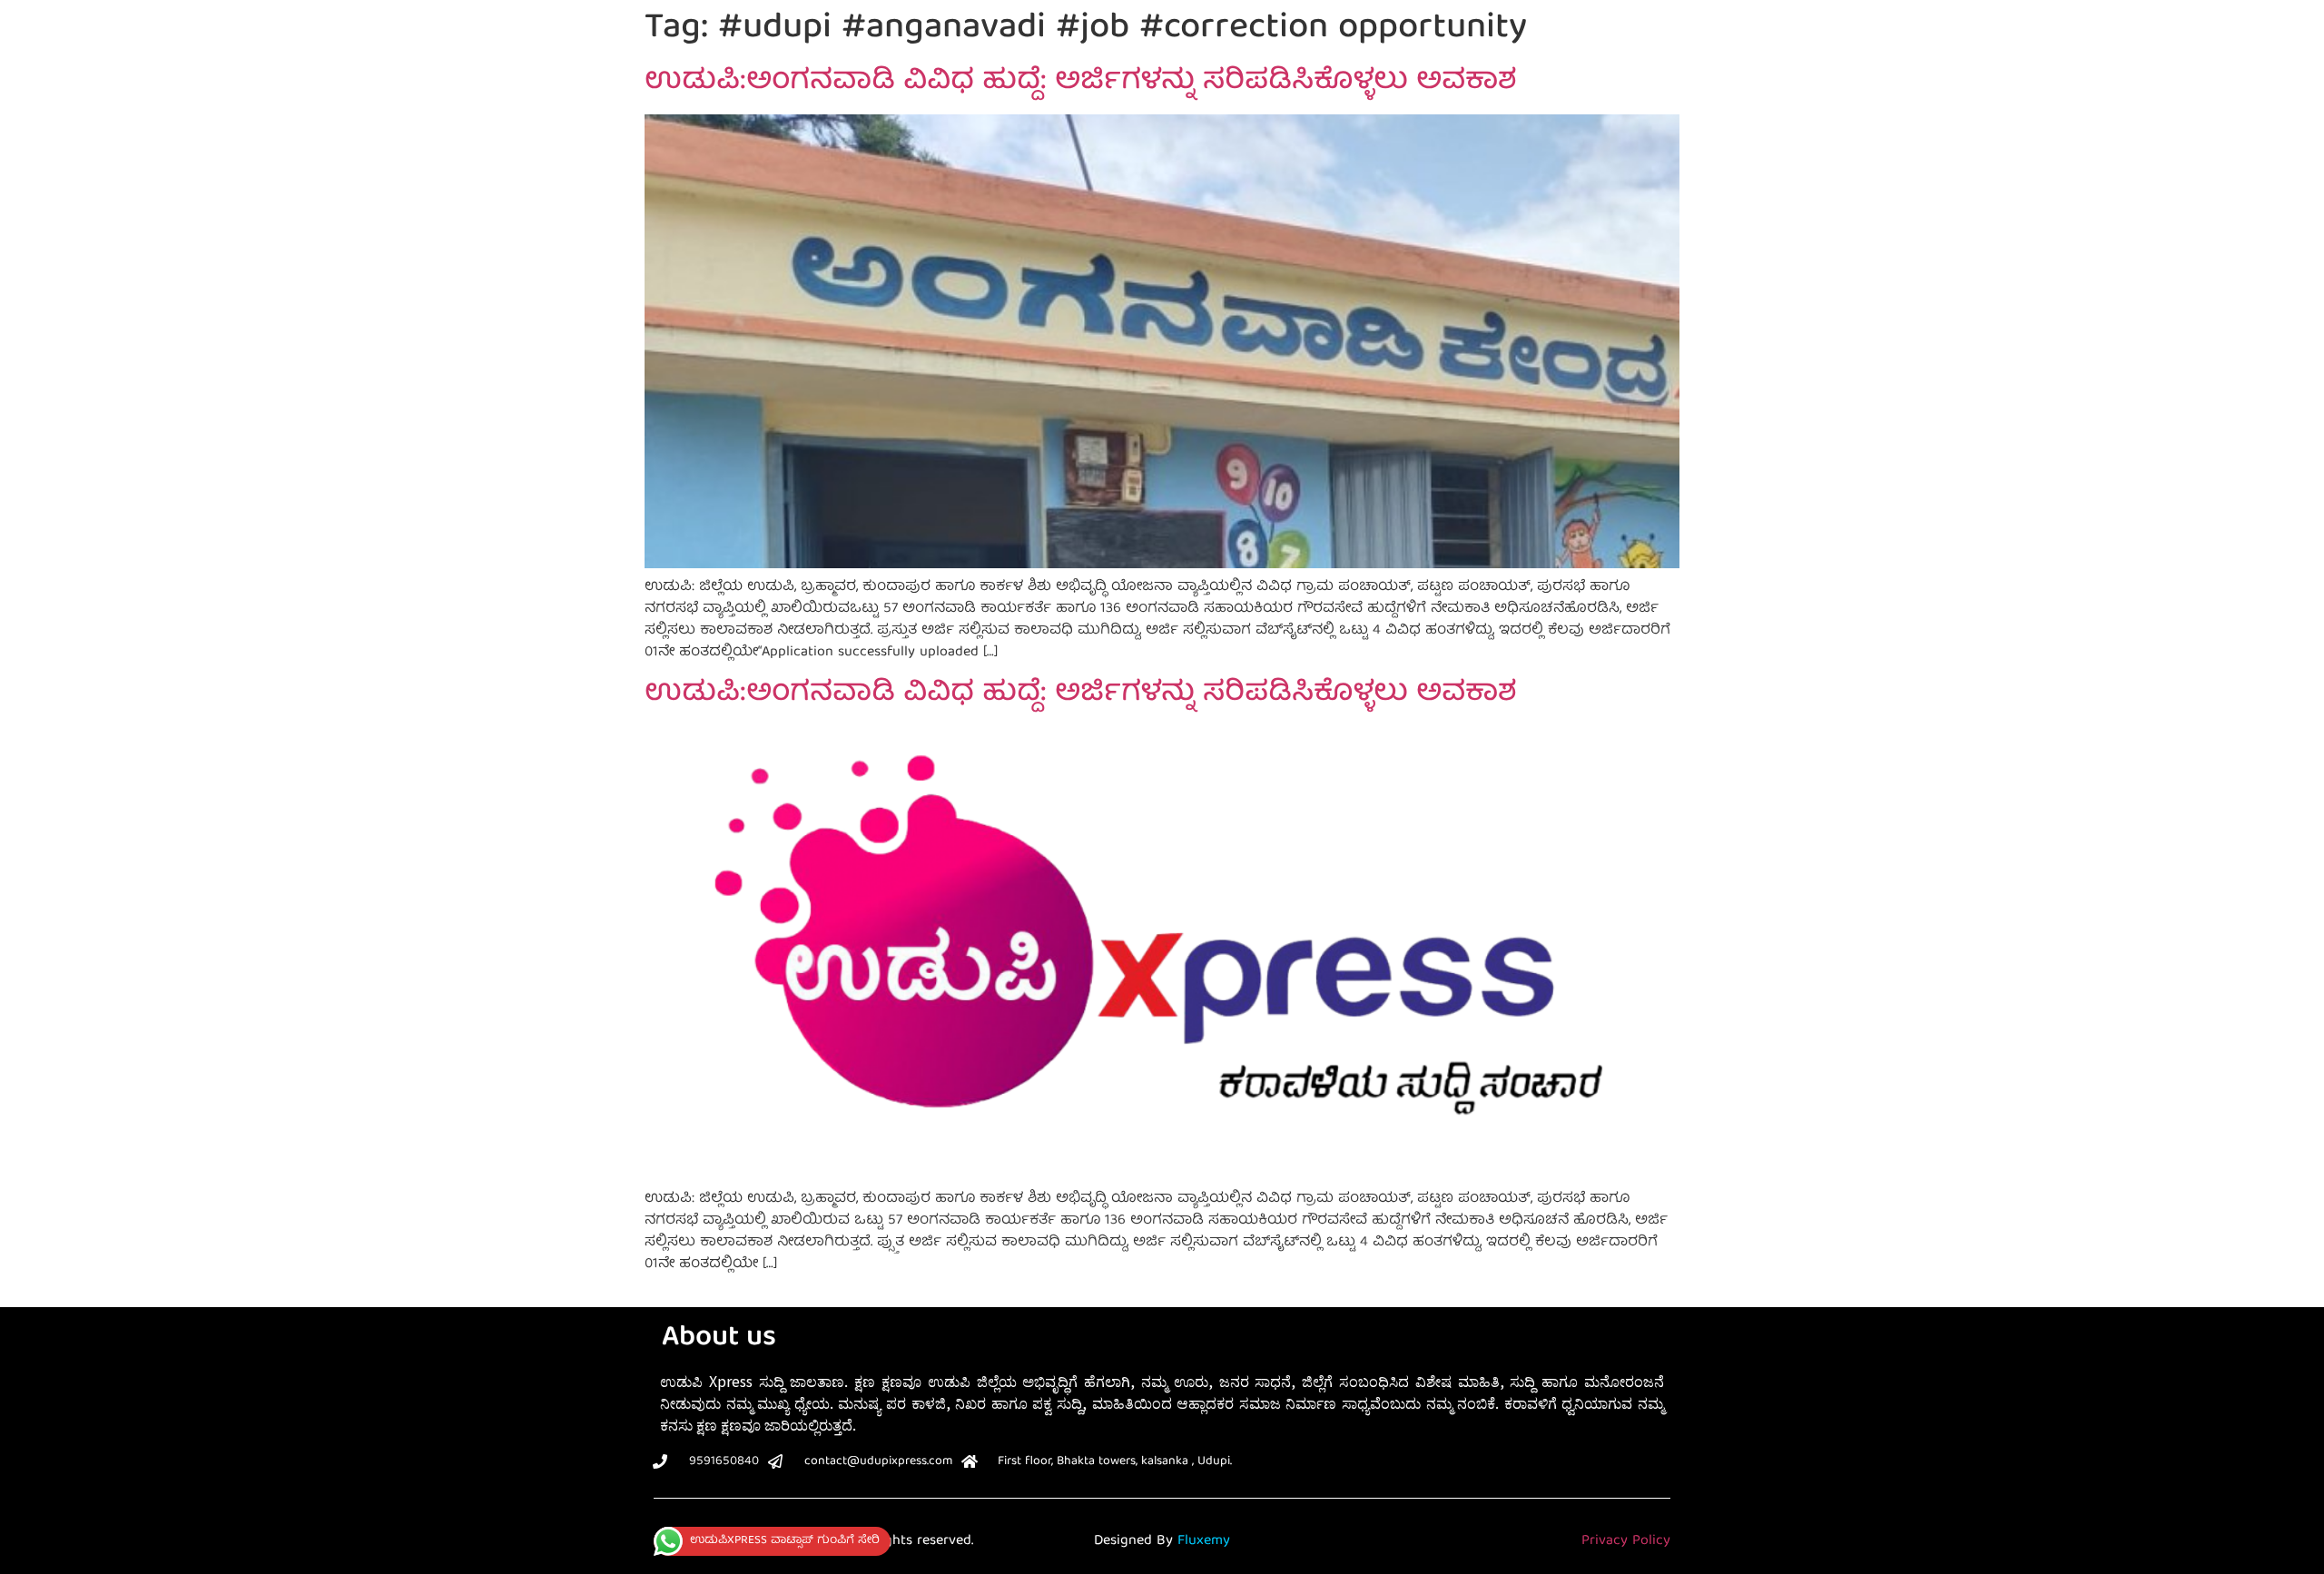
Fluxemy (1204, 1541)
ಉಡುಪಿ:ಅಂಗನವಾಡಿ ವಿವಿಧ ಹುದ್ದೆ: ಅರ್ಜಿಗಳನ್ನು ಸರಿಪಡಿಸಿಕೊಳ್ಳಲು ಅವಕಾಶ (1081, 83)
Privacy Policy (1626, 1541)
